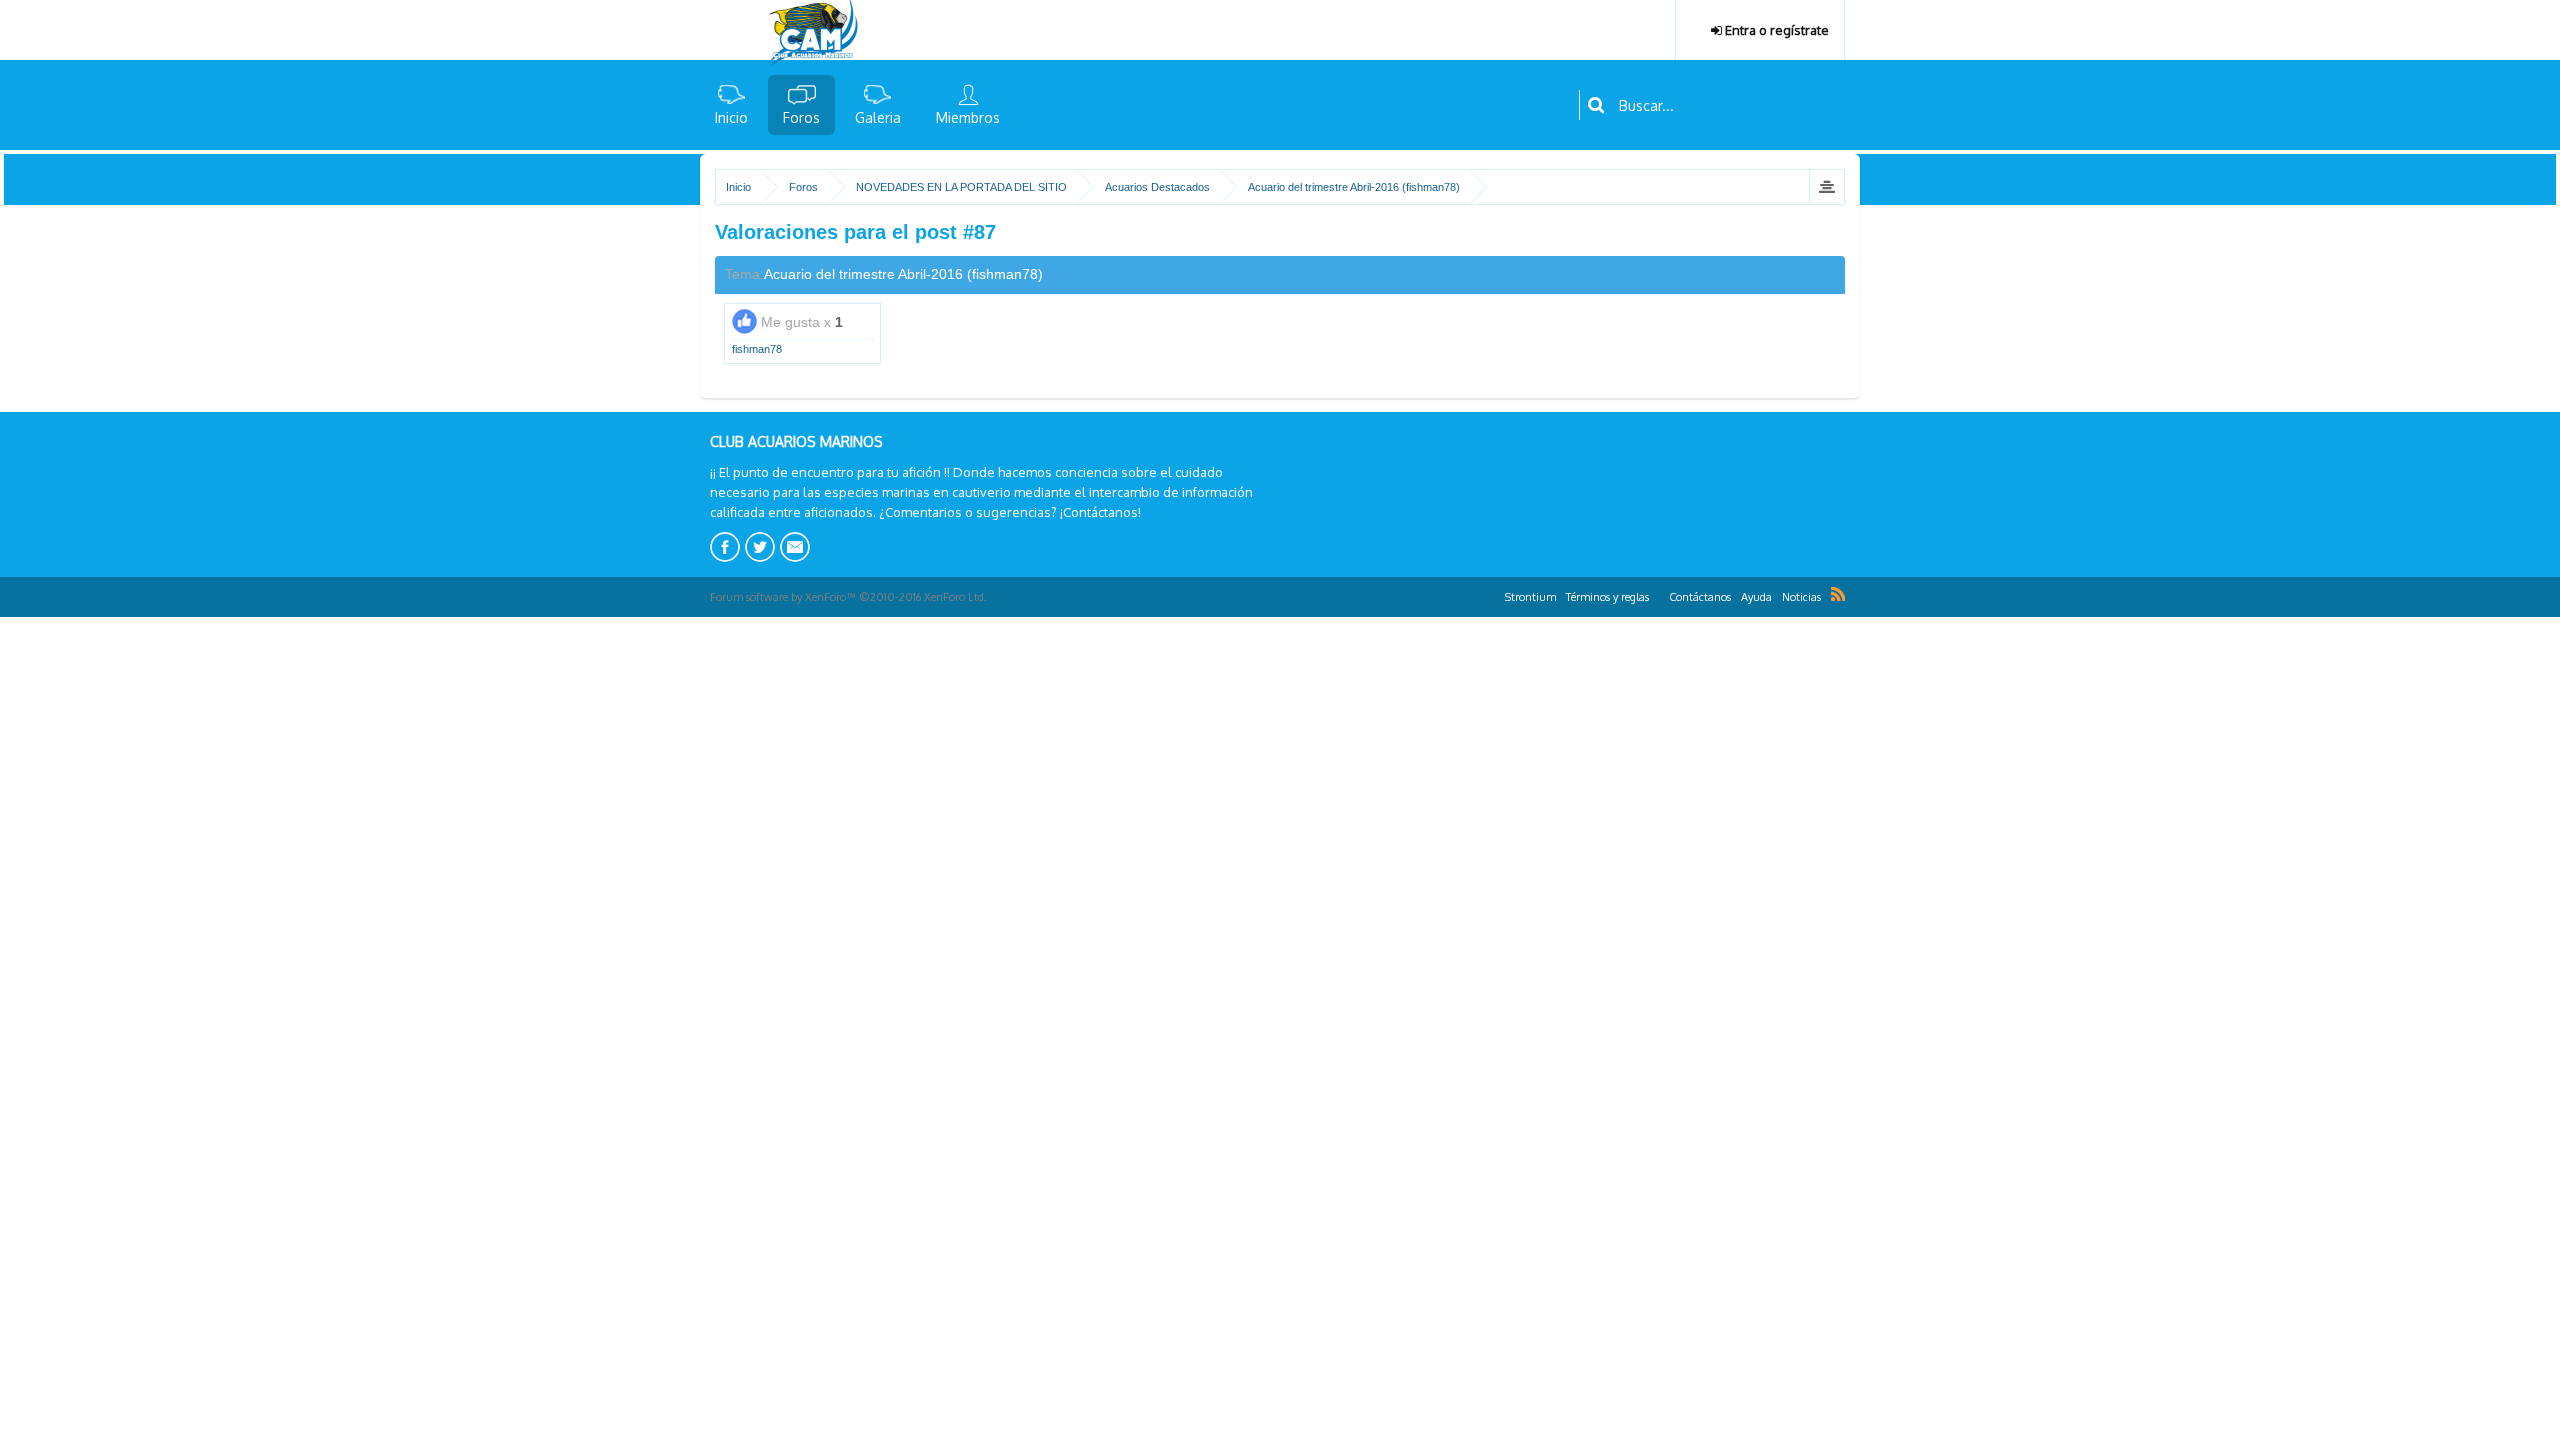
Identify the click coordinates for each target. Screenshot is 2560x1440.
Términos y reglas (1607, 597)
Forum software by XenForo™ (848, 597)
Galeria (878, 117)
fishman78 (757, 349)
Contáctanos (1700, 597)
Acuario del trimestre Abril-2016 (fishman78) (903, 274)
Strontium (1530, 597)
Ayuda (1756, 597)
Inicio (731, 117)
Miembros (968, 117)
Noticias (1801, 597)
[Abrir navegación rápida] (1826, 187)
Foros (801, 117)
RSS (1838, 594)
